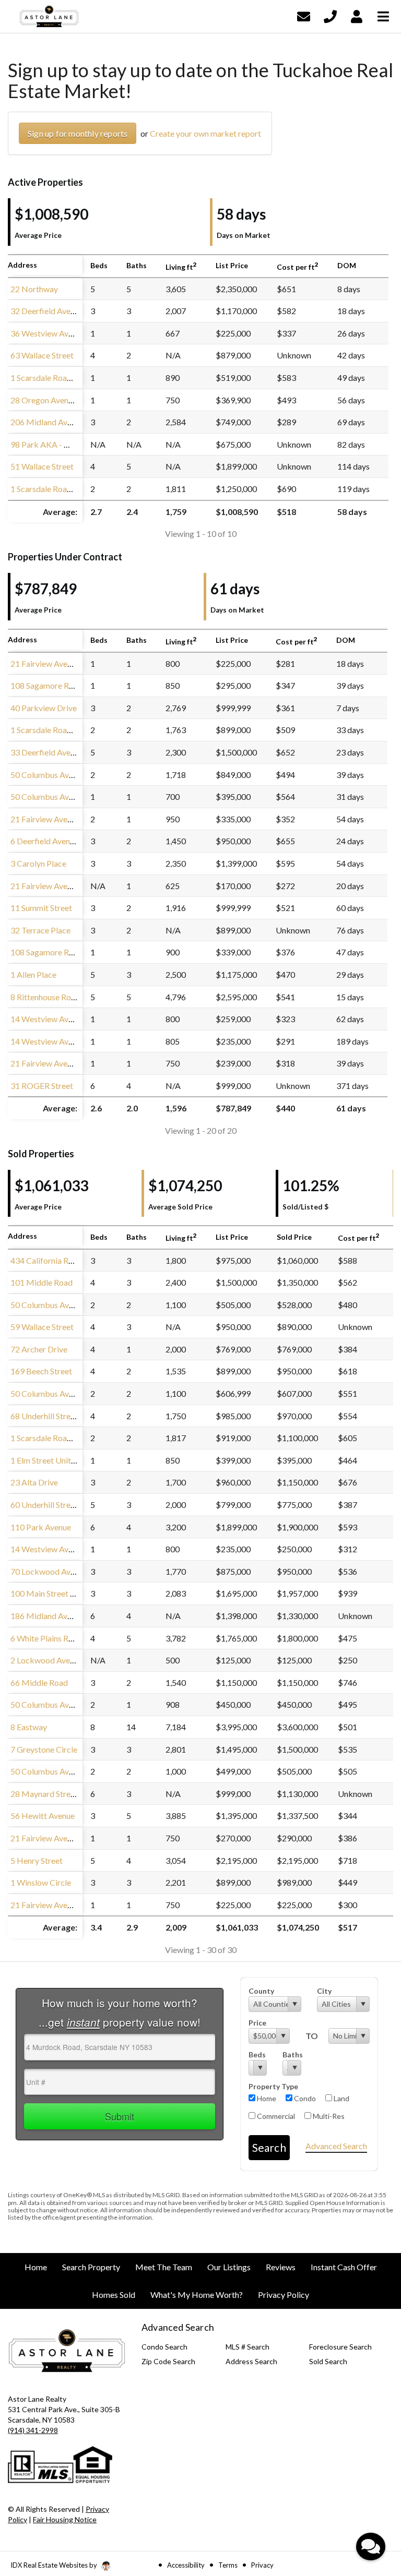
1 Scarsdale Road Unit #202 (60, 730)
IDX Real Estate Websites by (55, 2565)
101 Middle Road (42, 1282)
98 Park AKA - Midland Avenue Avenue (80, 444)
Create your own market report (205, 133)
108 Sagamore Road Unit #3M (65, 685)
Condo (304, 2098)
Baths (292, 2054)
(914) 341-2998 (33, 2430)
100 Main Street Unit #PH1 (60, 1593)
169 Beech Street (41, 1371)
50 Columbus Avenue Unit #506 (67, 1305)
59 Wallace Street (42, 1327)
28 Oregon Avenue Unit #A (58, 400)
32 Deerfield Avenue (47, 311)
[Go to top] (373, 2509)
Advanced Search (336, 2146)
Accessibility (186, 2565)
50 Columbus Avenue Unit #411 (67, 1393)
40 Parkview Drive (44, 708)
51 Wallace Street (42, 466)
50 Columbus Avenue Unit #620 (67, 1771)
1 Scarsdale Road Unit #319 (60, 489)
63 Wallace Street (42, 355)
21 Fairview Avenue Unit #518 (64, 663)
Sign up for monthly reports (78, 133)
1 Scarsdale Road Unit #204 (60, 1438)
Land (341, 2098)
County (261, 1991)
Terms (228, 2565)
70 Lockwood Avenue (49, 1571)
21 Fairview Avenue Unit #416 (64, 1063)
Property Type (273, 2086)
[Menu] (383, 15)
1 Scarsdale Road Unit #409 (60, 378)
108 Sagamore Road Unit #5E (63, 952)
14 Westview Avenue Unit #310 (67, 1041)
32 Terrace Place (40, 930)
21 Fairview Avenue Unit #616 (64, 1838)
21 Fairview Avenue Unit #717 (64, 886)
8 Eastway (29, 1727)
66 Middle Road (39, 1682)
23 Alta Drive (34, 1482)
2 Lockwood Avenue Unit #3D (64, 1660)
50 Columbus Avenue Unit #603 (67, 796)
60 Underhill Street (44, 1505)
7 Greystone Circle (44, 1749)
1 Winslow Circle (41, 1882)
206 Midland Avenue (47, 422)
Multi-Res (328, 2116)
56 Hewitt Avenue (43, 1816)
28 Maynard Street (44, 1794)
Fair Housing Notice (65, 2519)
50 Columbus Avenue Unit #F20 (67, 775)
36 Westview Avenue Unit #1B (65, 333)
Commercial (275, 2116)
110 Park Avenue (41, 1527)
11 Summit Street (41, 908)
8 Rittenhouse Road (45, 997)
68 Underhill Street (44, 1416)
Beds (257, 2054)
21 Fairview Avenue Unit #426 (64, 819)
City (324, 1991)
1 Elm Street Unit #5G (49, 1460)
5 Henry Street (37, 1860)
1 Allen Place (33, 974)
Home (266, 2098)
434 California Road (46, 1260)
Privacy (262, 2565)
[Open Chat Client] (371, 2547)
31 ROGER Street (42, 1086)
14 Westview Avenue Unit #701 (67, 1019)
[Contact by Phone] (330, 15)
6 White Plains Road (46, 1638)
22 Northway (34, 289)
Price (257, 2023)
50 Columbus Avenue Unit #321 (67, 1704)
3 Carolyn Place (38, 863)
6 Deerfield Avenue (44, 841)
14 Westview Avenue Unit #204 (67, 1549)
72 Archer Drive (39, 1349)
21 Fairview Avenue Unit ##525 (66, 1905)
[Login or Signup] (357, 15)
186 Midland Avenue (47, 1616)
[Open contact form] (304, 15)
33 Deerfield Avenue (47, 752)
